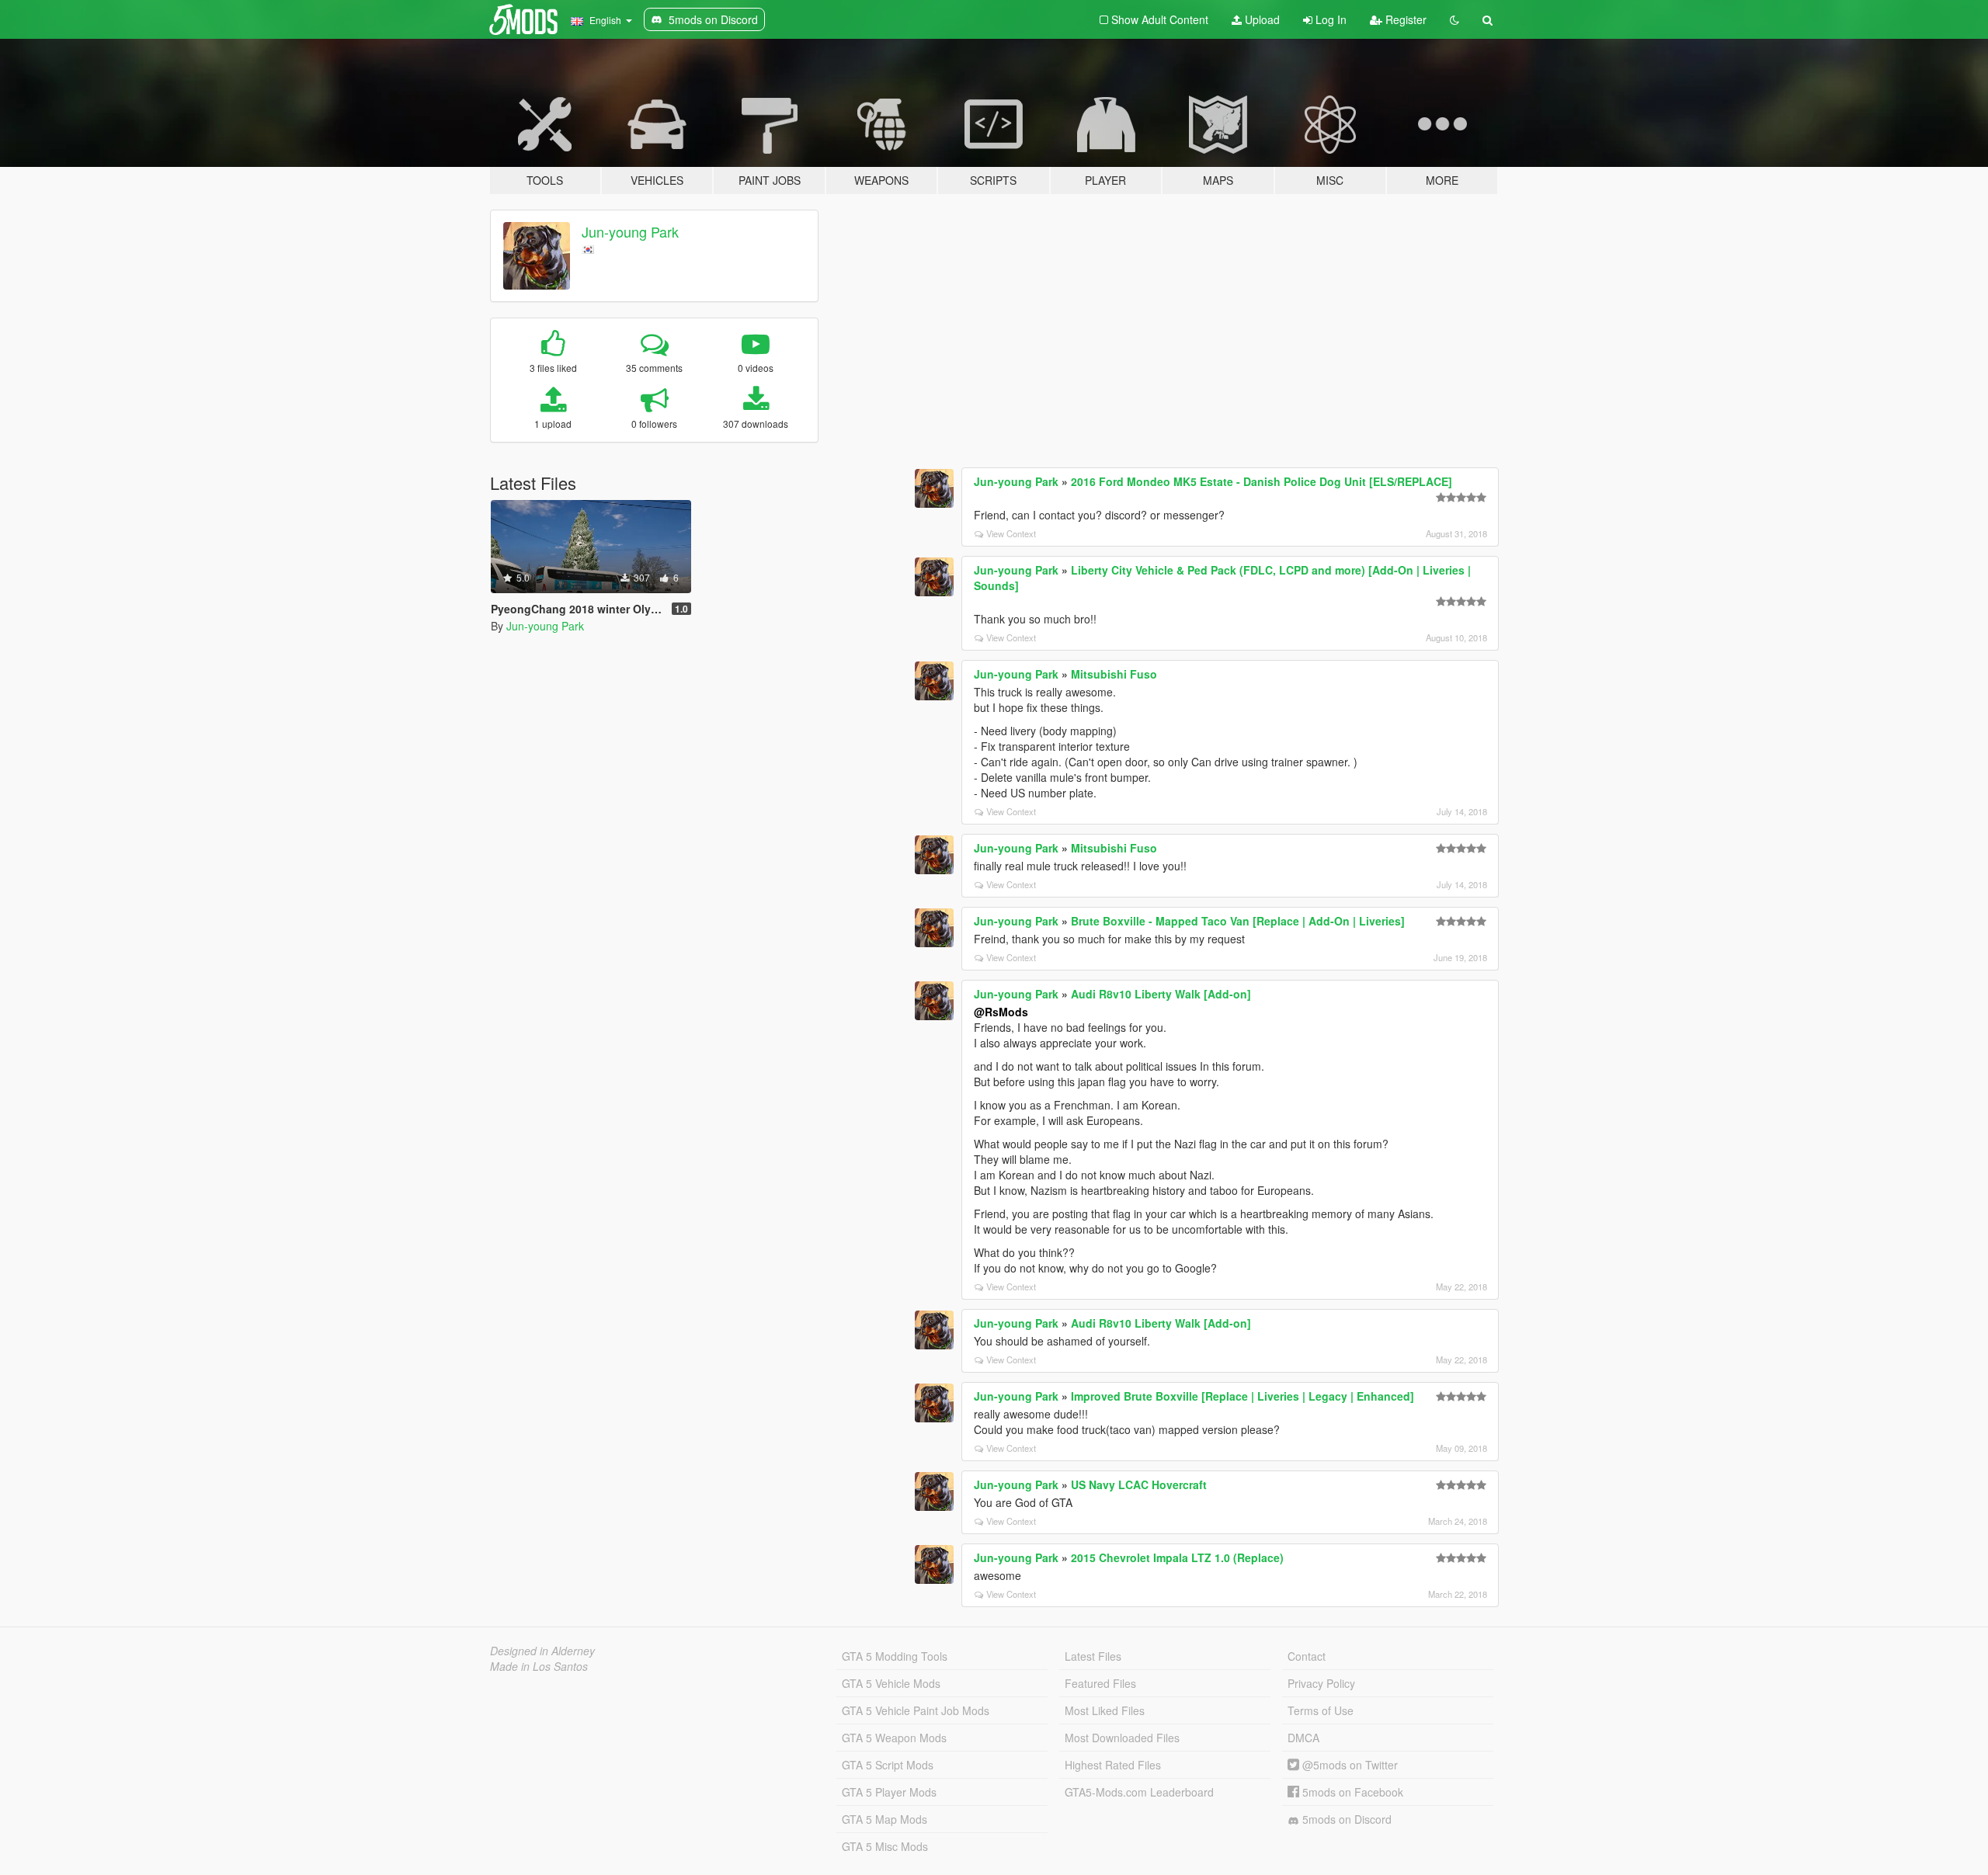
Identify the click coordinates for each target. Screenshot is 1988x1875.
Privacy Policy (1321, 1683)
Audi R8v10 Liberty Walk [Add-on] (1161, 994)
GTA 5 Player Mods (889, 1792)
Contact (1307, 1656)
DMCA (1303, 1738)
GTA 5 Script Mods (888, 1765)
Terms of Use (1321, 1710)
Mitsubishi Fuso (1114, 674)
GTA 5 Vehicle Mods (891, 1683)
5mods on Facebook (1351, 1792)
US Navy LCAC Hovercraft (1139, 1484)
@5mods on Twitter (1349, 1765)
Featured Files (1100, 1683)
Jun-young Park (630, 231)
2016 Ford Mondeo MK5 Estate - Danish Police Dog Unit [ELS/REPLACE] (1262, 481)
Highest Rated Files (1113, 1765)
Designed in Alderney (542, 1651)
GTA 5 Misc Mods (885, 1846)
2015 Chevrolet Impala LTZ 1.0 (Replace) (1177, 1557)
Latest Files (1093, 1656)
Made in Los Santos (539, 1666)
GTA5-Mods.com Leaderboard (1139, 1792)
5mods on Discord (1345, 1819)
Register (1404, 19)
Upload (1261, 19)
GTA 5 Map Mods (885, 1819)
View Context (1011, 533)
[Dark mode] (1455, 19)
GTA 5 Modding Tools (895, 1656)
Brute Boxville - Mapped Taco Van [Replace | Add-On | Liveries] (1238, 921)
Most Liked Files (1105, 1710)
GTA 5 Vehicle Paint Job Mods (916, 1710)
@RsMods (1001, 1012)
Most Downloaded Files (1122, 1738)
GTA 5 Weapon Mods (894, 1738)
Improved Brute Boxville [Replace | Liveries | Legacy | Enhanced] (1242, 1396)
